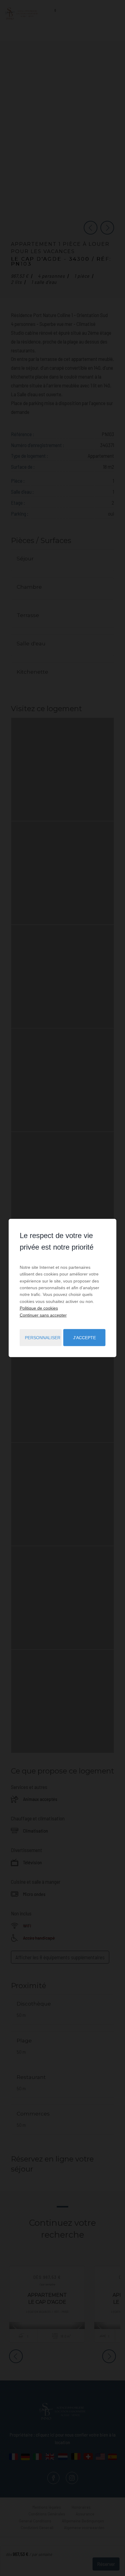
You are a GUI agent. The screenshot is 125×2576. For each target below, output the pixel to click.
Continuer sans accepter (43, 1315)
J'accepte (84, 1338)
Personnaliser (43, 1338)
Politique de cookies (39, 1308)
